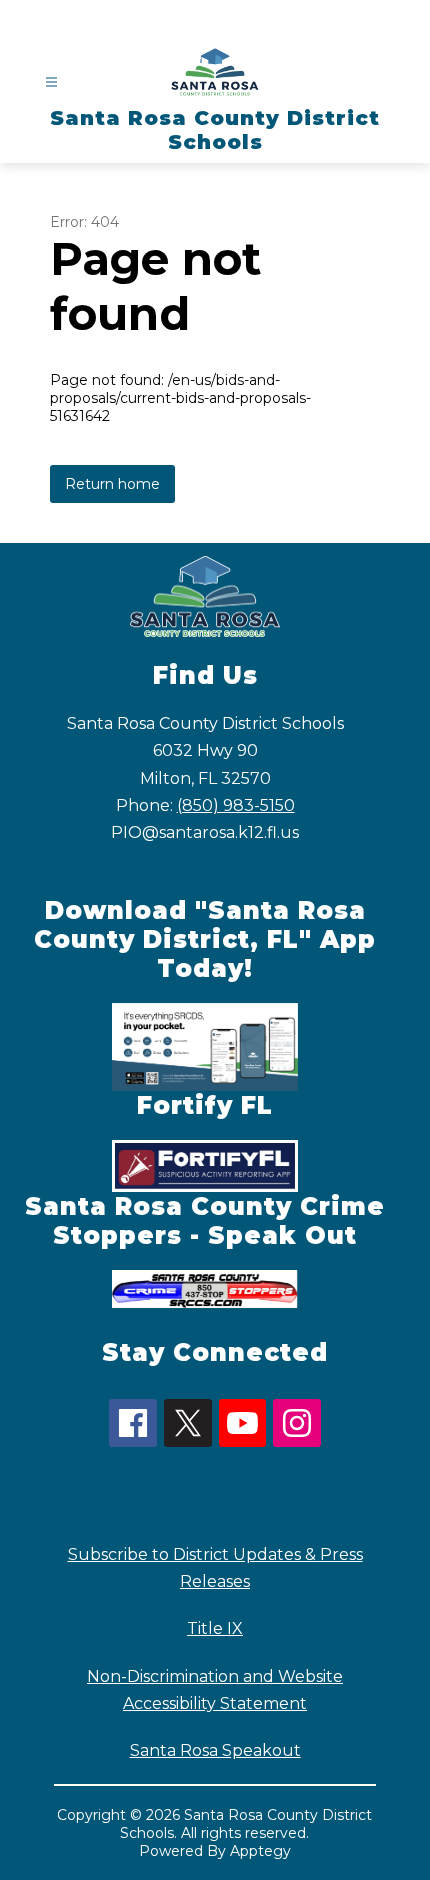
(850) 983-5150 (236, 805)
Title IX (215, 1628)
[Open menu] (51, 82)
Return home (112, 484)
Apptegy (260, 1851)
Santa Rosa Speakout (215, 1750)
